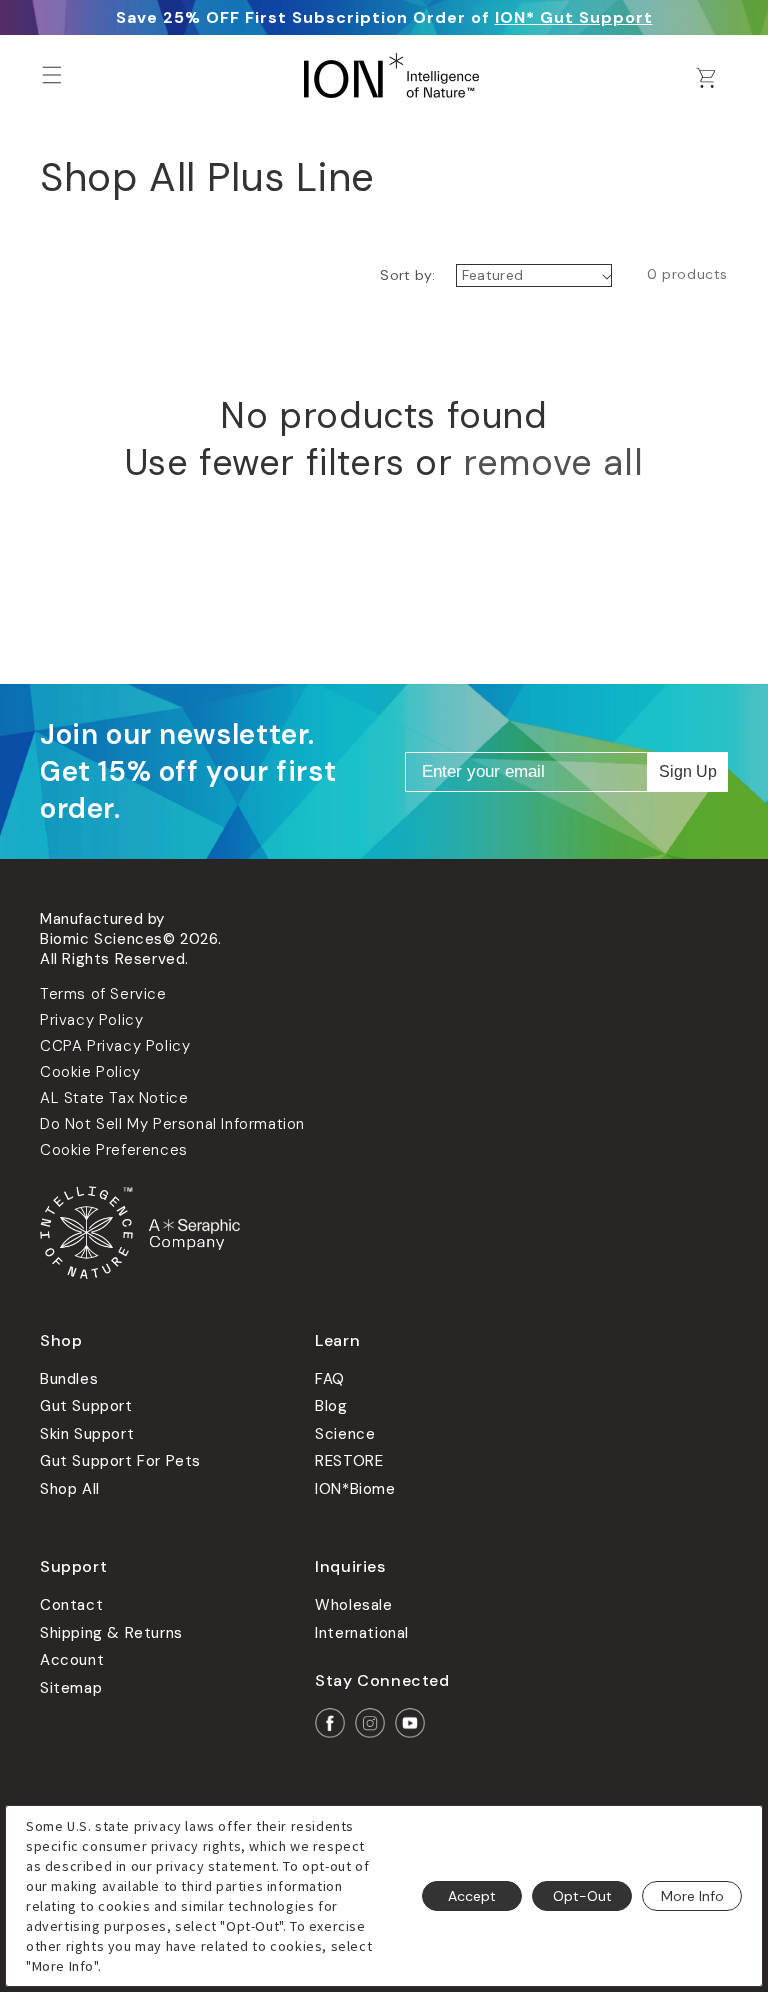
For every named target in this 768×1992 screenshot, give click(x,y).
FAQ (330, 1379)
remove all (553, 462)
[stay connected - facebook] (330, 1723)
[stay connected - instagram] (370, 1723)
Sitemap (71, 1688)
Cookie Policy (90, 1072)
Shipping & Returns (111, 1633)
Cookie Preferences (114, 1150)
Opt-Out (582, 1896)
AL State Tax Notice (114, 1098)
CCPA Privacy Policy (115, 1046)
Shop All (70, 1489)
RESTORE (349, 1461)
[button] (52, 75)
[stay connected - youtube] (410, 1723)
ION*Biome (355, 1489)
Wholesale (353, 1605)
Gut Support (86, 1406)
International (362, 1633)
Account (72, 1660)
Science (345, 1434)
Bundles (69, 1379)
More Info (692, 1896)
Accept (472, 1896)
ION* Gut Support (574, 17)
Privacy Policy (91, 1020)
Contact (71, 1605)
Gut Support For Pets (120, 1461)
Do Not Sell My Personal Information (172, 1124)
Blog (331, 1406)
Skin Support (87, 1434)
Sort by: (407, 275)
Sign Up (688, 771)
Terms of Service (103, 994)
